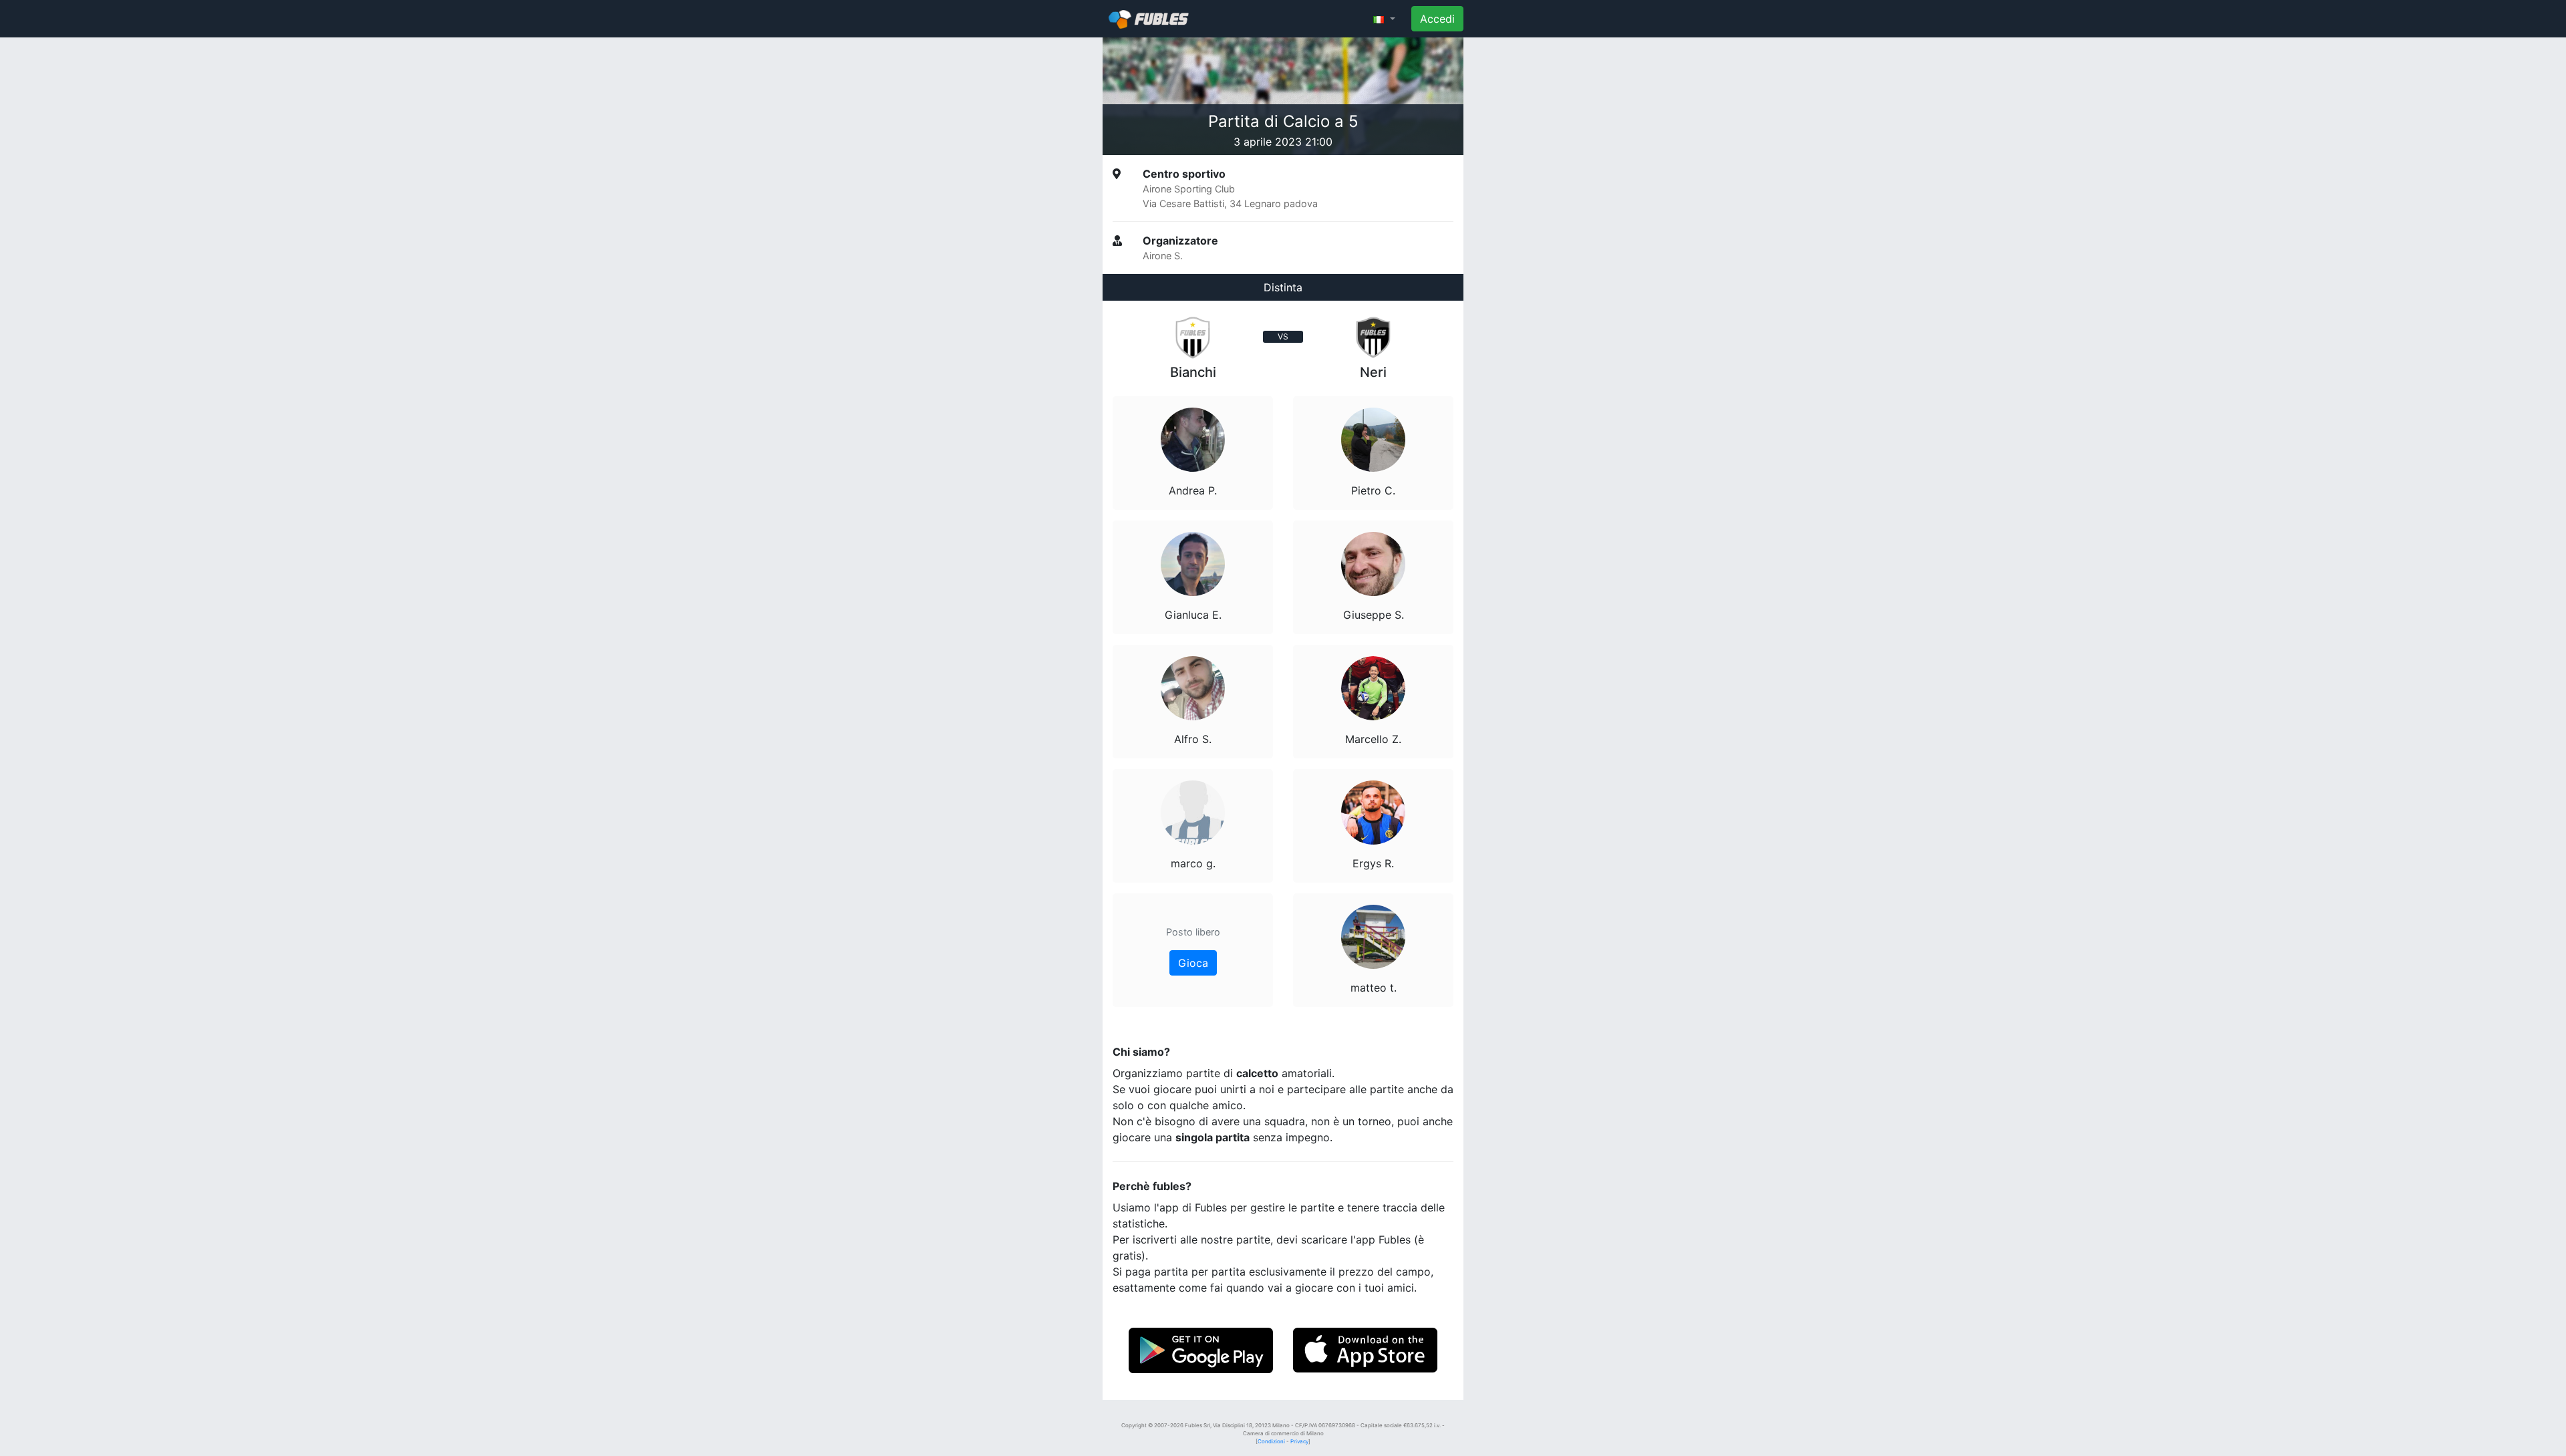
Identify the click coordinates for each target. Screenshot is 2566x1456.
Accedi (1437, 19)
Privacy (1299, 1441)
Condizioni (1271, 1441)
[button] (1384, 19)
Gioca (1193, 963)
